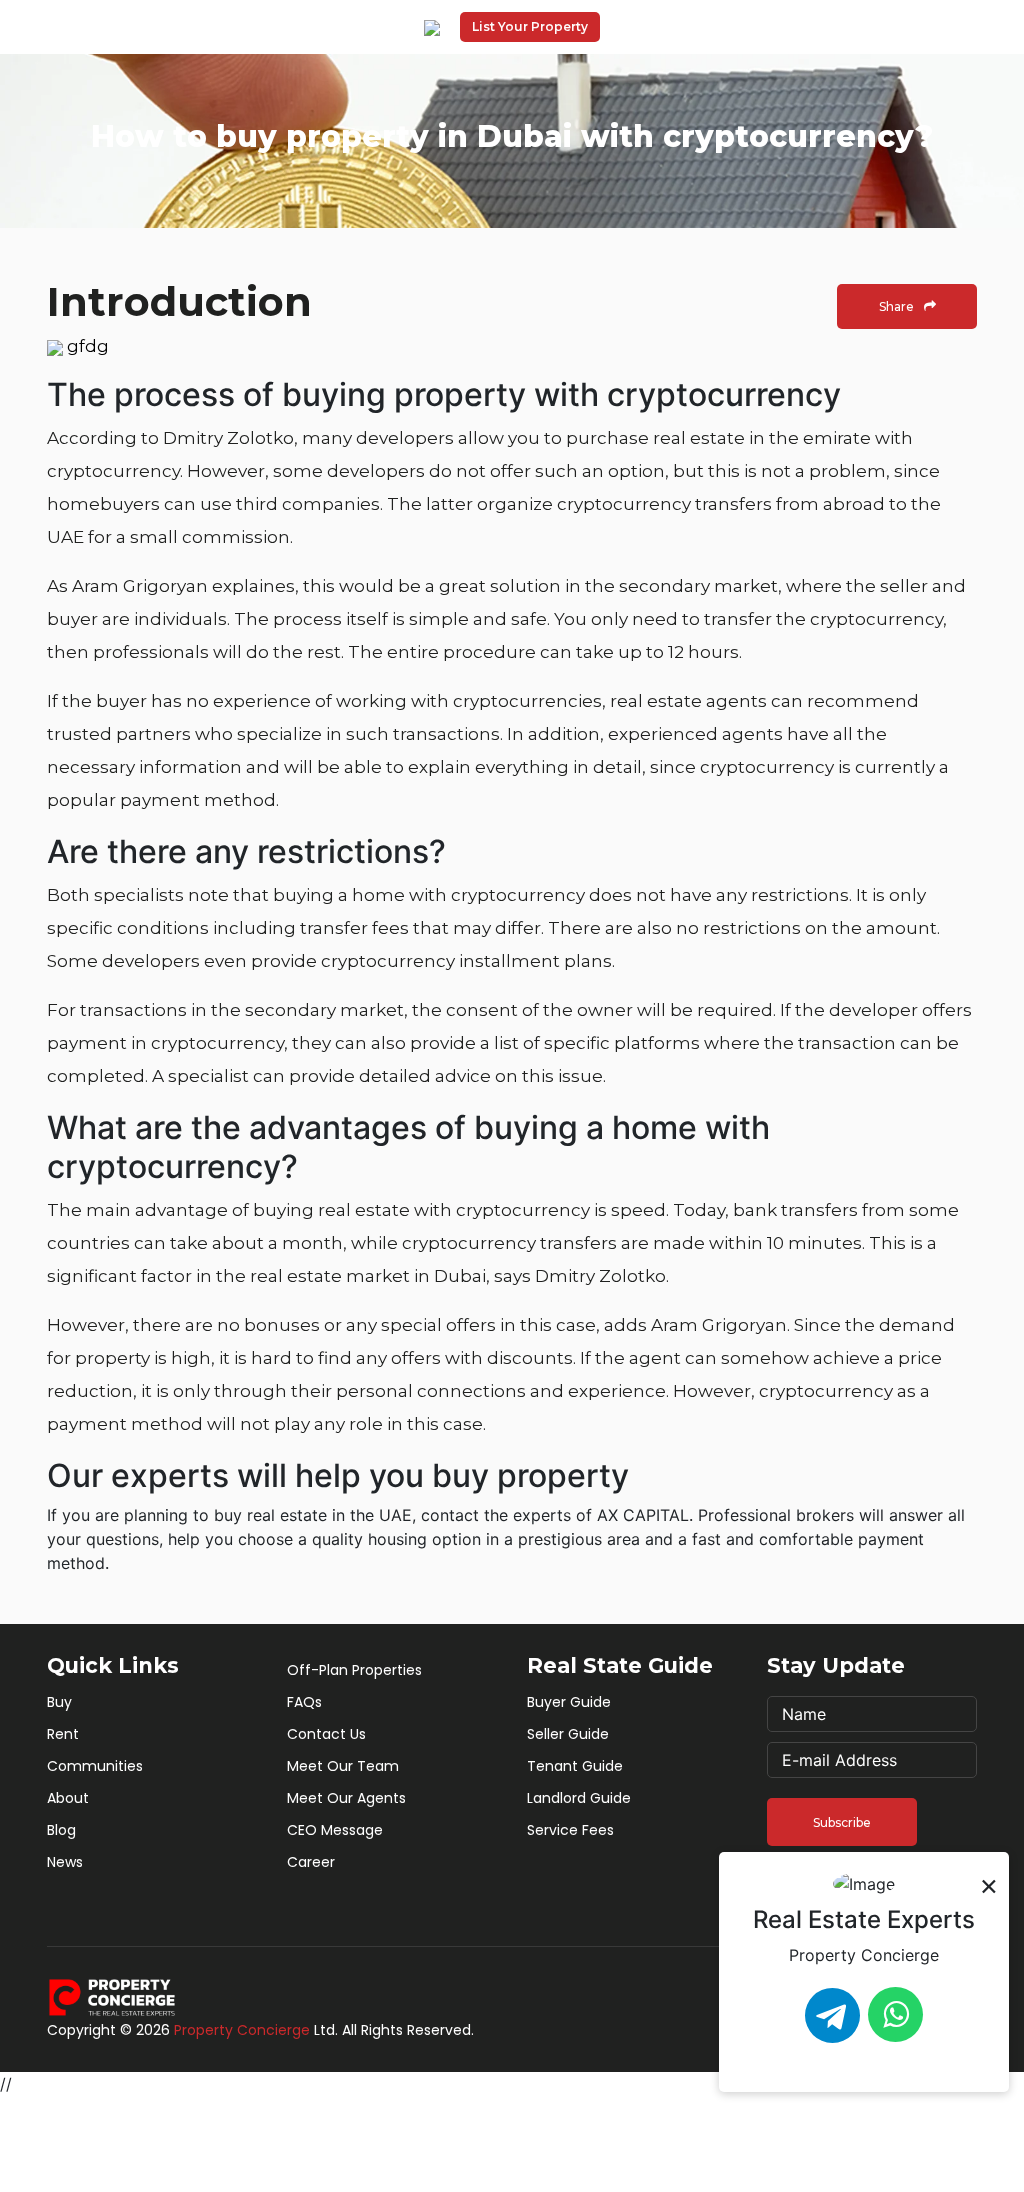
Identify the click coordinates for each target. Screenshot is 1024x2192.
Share (896, 306)
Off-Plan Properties (354, 1670)
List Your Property (530, 26)
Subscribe (842, 1822)
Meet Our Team (343, 1766)
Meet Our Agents (346, 1798)
